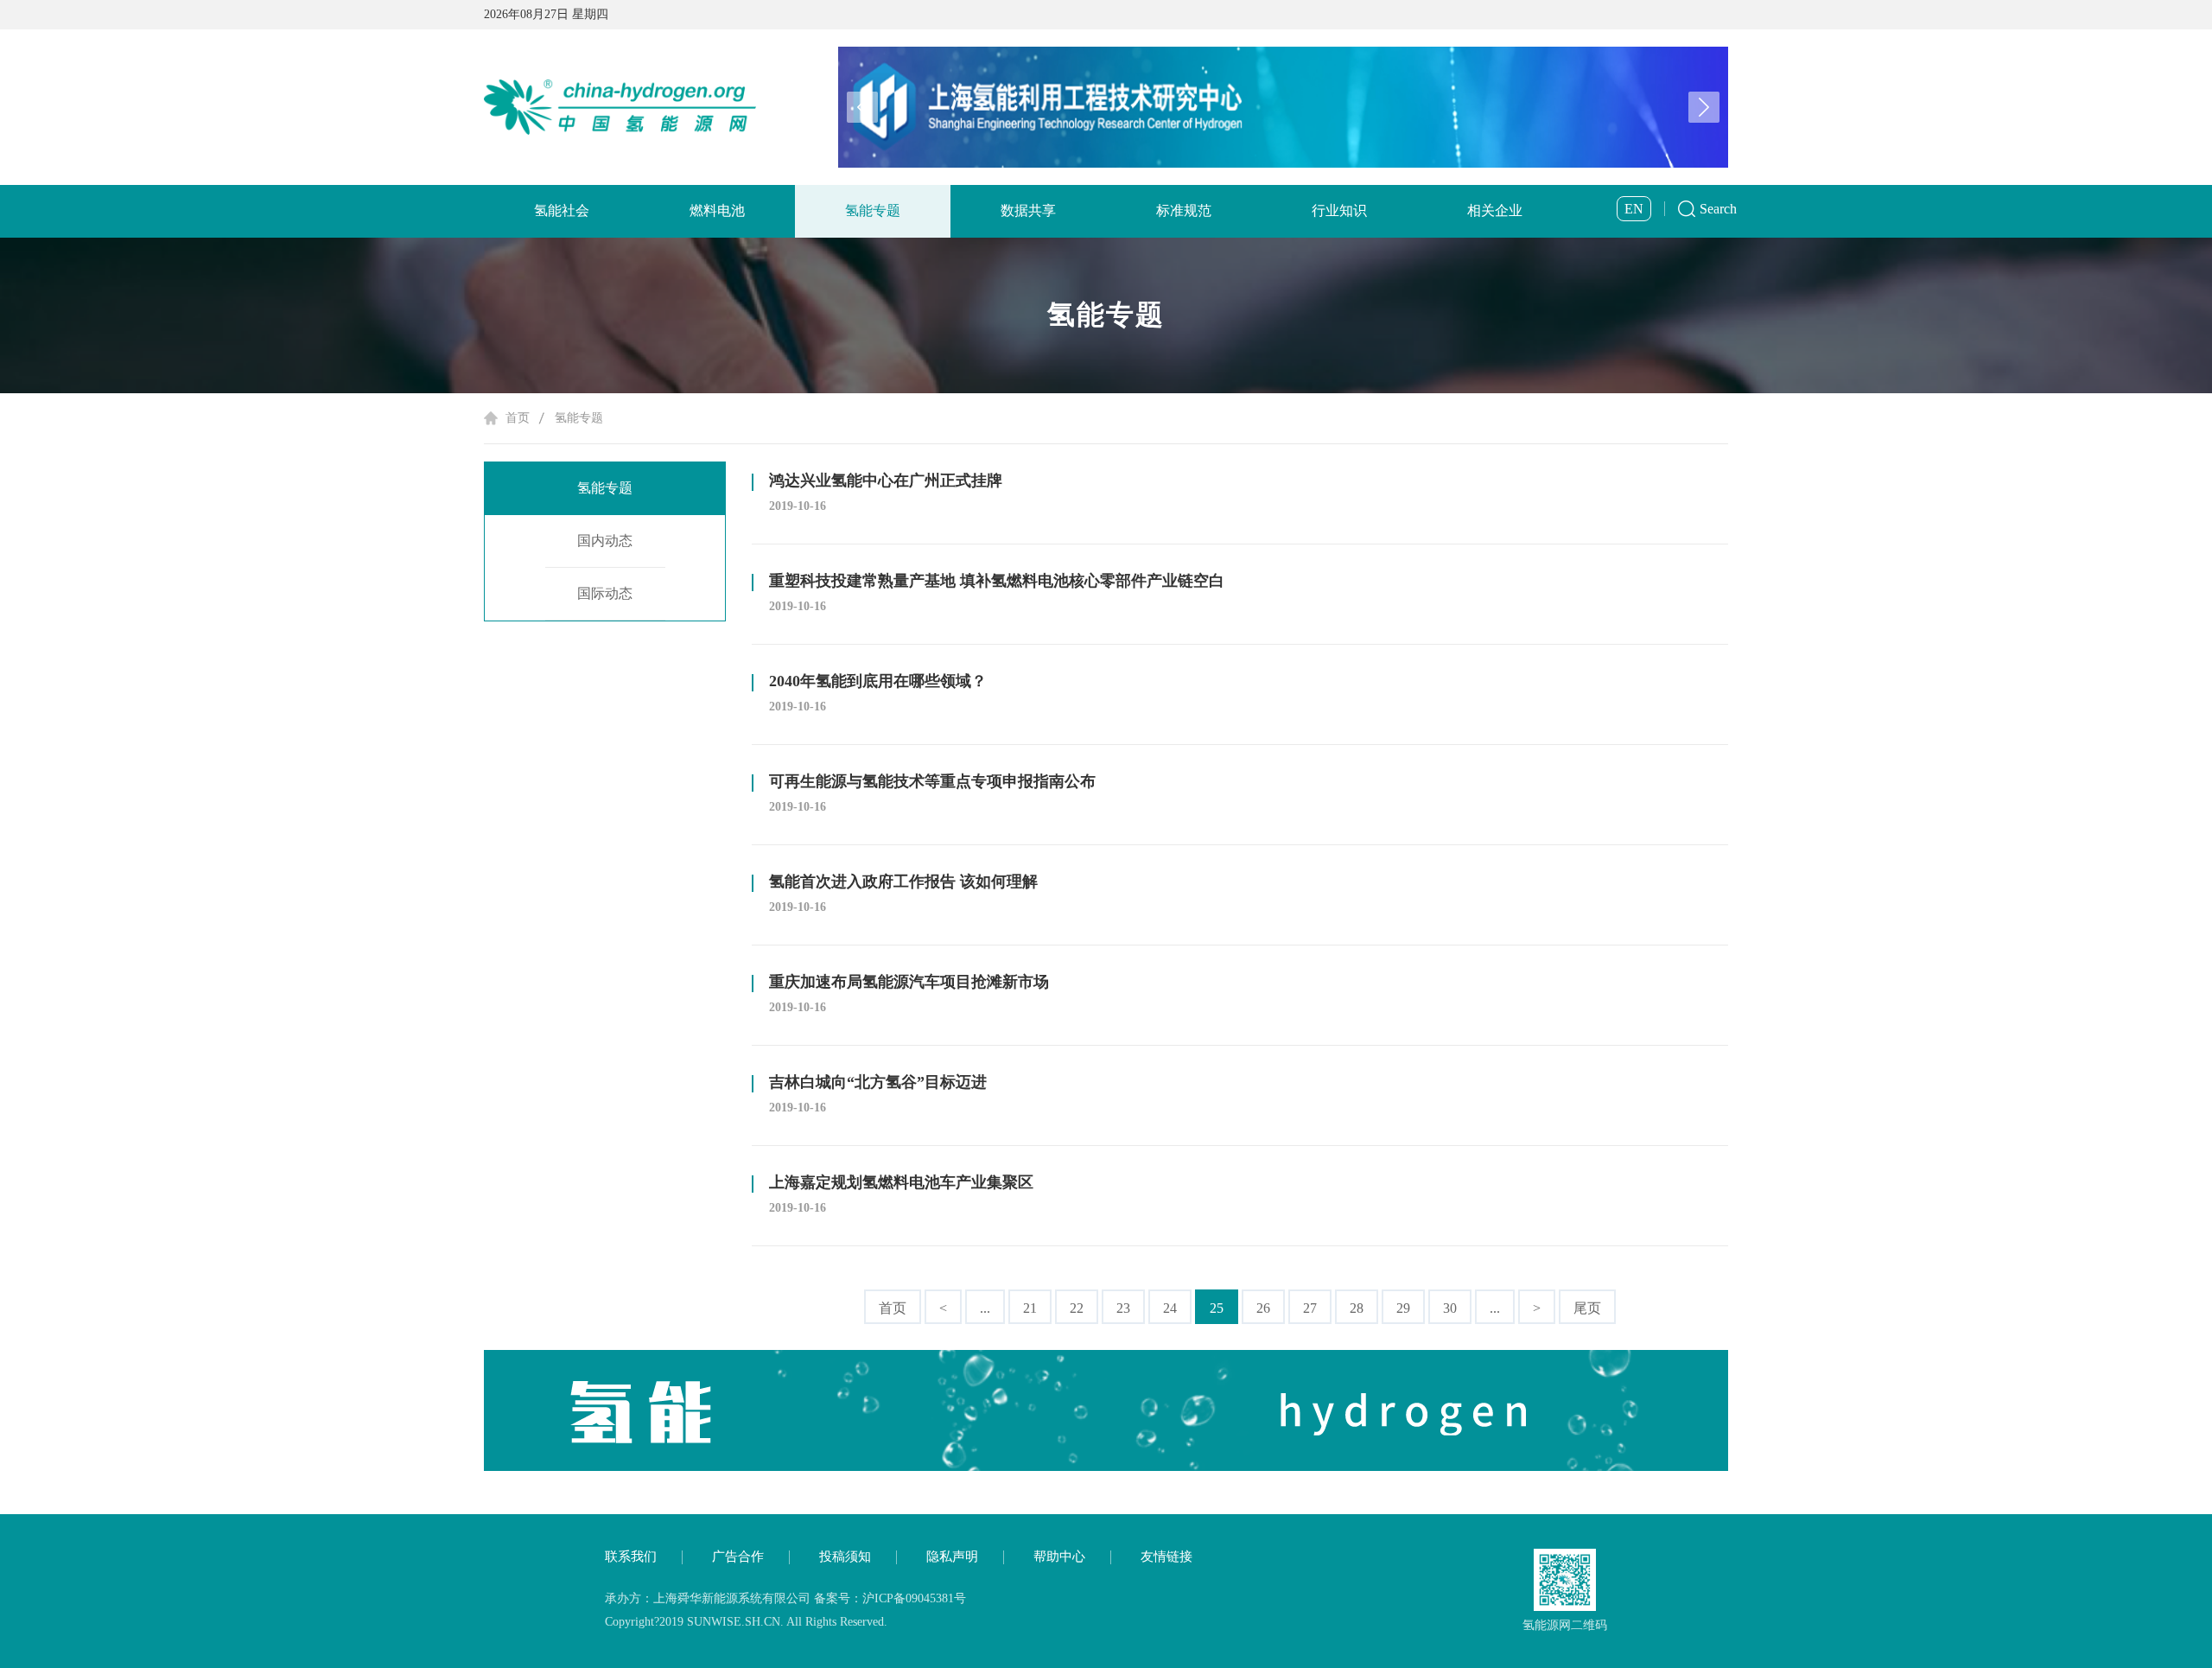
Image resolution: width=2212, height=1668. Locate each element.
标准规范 (1184, 210)
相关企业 (1495, 210)
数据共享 (1028, 210)
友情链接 (1166, 1557)
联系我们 (631, 1557)
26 (1263, 1308)
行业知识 (1339, 210)
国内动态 (605, 541)
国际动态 (605, 593)
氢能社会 (562, 210)
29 (1403, 1308)
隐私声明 (952, 1557)
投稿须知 (845, 1557)
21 (1030, 1308)
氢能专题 (873, 210)
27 (1310, 1308)
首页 (518, 418)
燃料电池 (717, 210)
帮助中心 (1059, 1557)
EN (1634, 209)
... (985, 1308)
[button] (1704, 107)
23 (1123, 1308)
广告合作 (738, 1557)
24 (1170, 1308)
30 (1450, 1308)
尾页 (1587, 1308)
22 (1077, 1308)
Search (1718, 209)
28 (1357, 1308)
